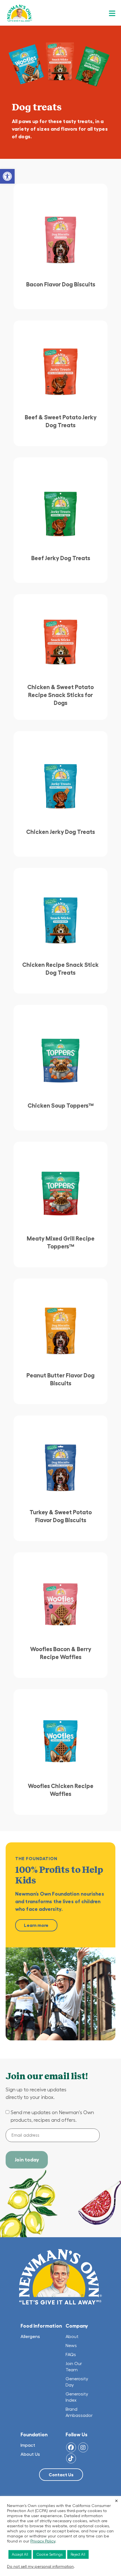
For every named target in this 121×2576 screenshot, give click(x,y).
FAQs (71, 2354)
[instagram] (83, 2447)
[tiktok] (71, 2458)
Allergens (30, 2336)
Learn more (36, 1925)
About (72, 2336)
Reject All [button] (78, 2554)
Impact (28, 2445)
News (71, 2345)
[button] (7, 176)
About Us (30, 2454)
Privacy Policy (43, 2541)
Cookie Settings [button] (49, 2554)
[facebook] (71, 2447)
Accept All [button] (20, 2554)
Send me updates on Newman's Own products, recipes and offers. (52, 2116)
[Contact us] (61, 2475)
